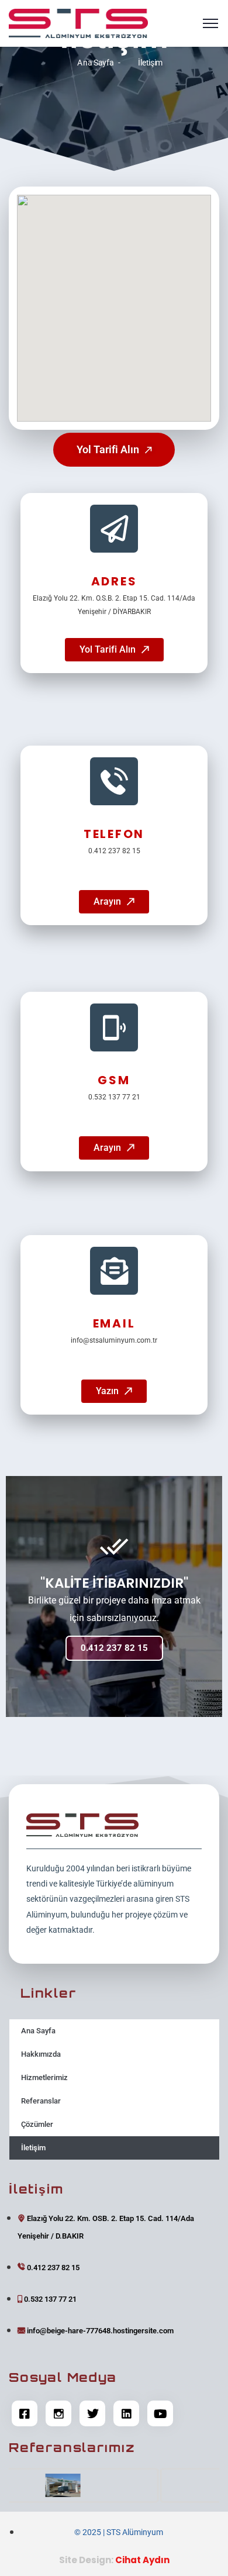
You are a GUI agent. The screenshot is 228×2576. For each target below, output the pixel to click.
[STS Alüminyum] (78, 23)
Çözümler (37, 2124)
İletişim (33, 2148)
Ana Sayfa (95, 62)
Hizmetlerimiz (44, 2077)
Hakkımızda (41, 2054)
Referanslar (41, 2101)
